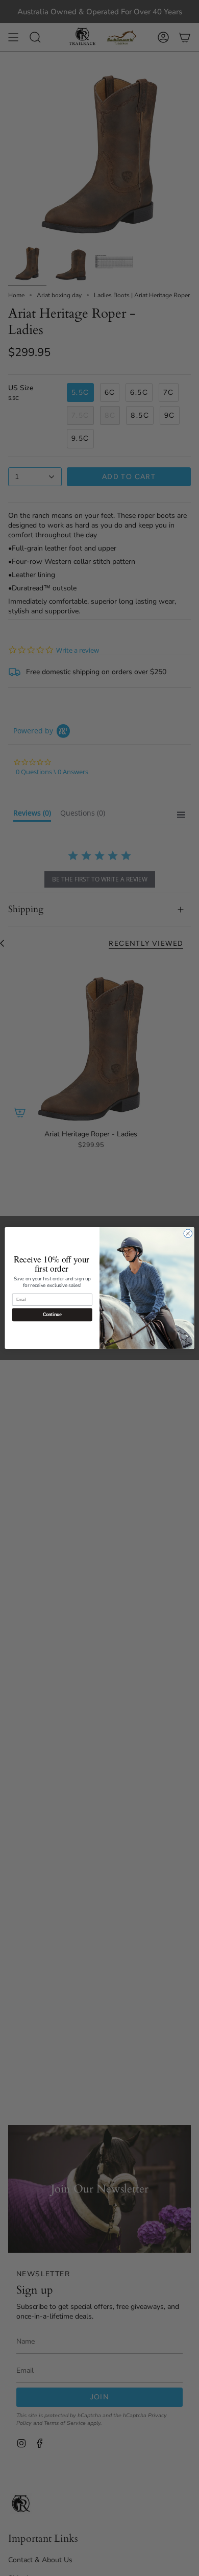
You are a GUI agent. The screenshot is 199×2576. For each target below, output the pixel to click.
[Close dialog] (188, 1234)
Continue (52, 1315)
